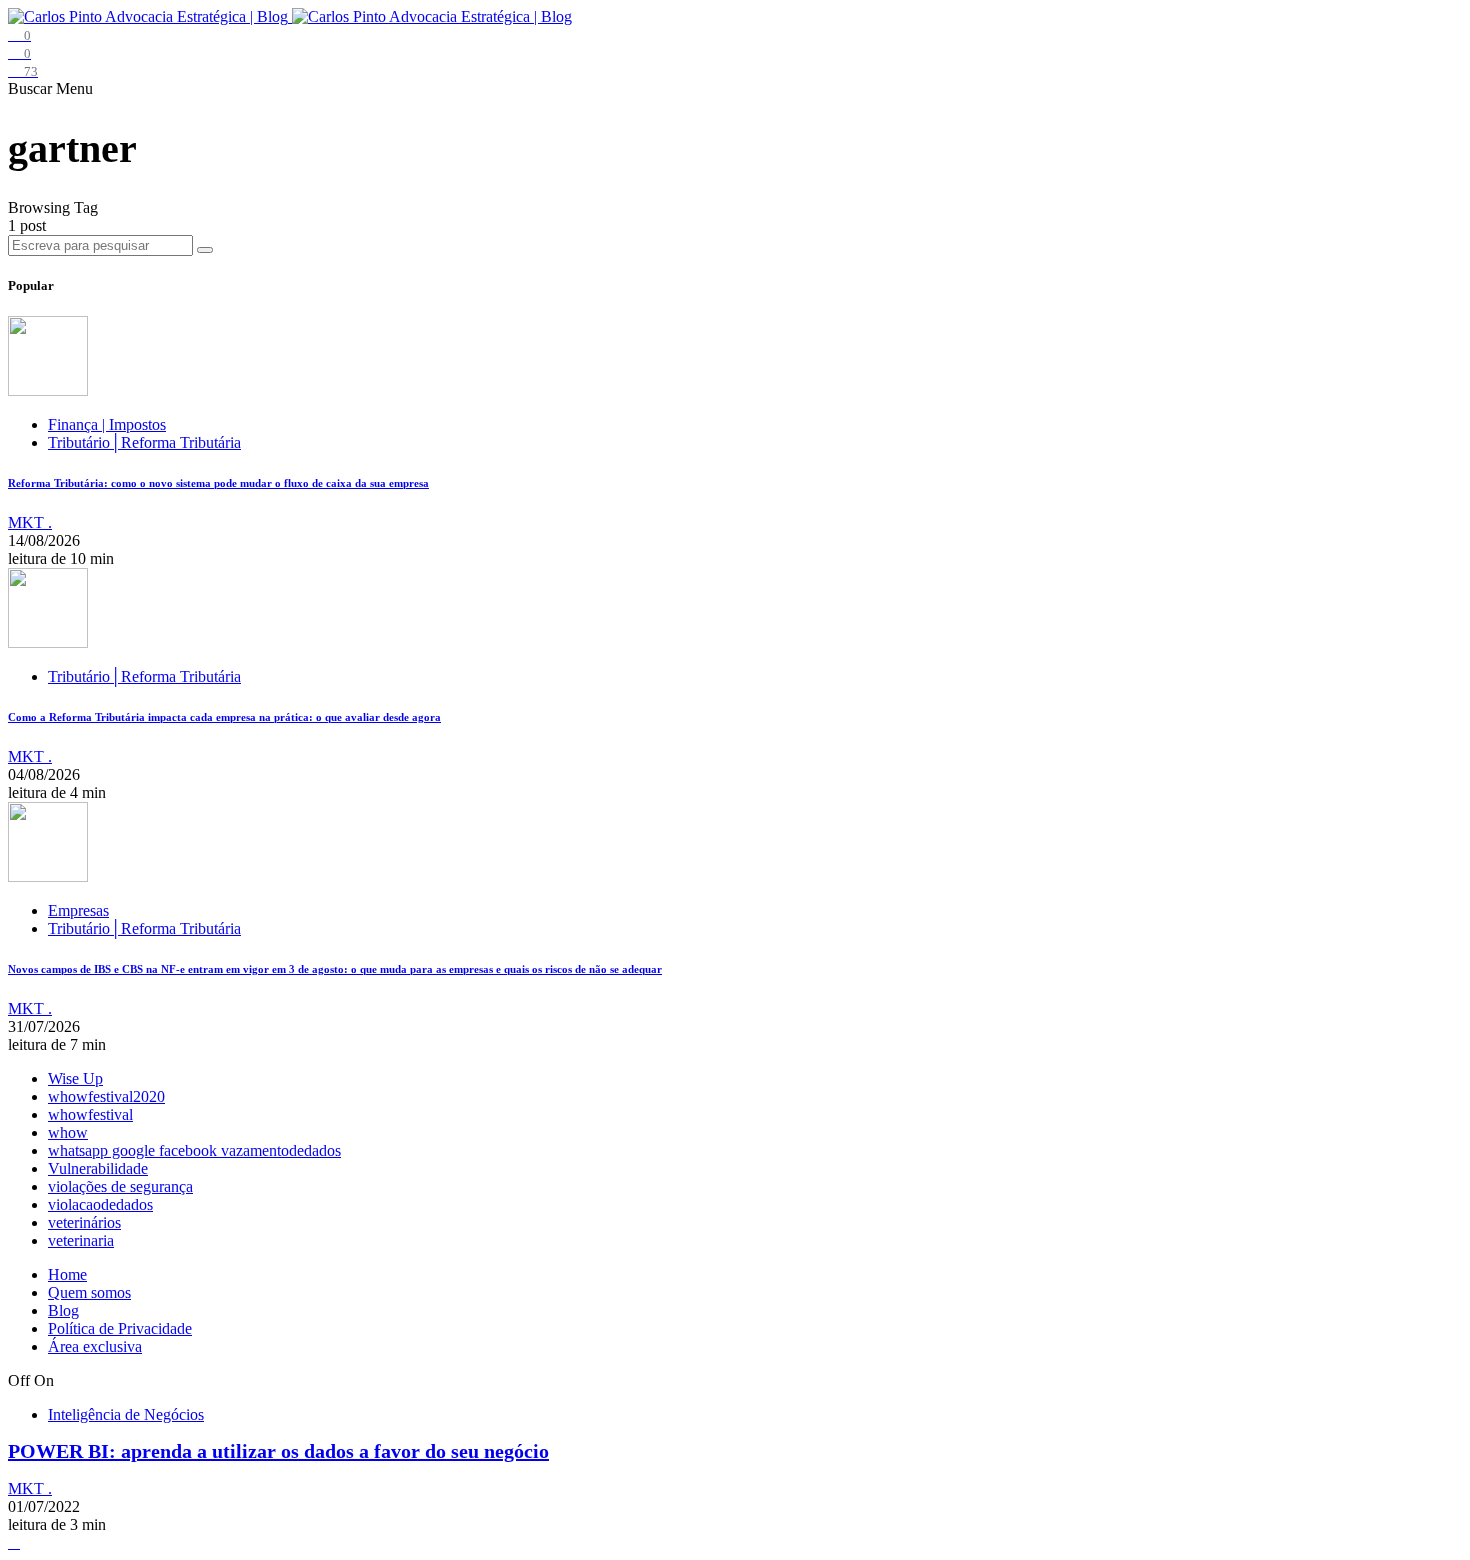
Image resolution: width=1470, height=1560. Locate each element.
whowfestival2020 (106, 1096)
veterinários (84, 1222)
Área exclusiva (95, 1346)
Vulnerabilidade (98, 1168)
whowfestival (90, 1114)
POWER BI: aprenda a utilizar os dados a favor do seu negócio (278, 1451)
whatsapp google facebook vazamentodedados (194, 1150)
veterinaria (81, 1240)
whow (68, 1132)
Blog (63, 1310)
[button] (32, 88)
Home (67, 1274)
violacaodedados (100, 1204)
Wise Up (75, 1078)
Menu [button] (74, 88)
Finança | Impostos (107, 424)
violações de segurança (120, 1186)
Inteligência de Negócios (126, 1414)
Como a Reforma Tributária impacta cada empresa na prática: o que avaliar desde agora (224, 717)
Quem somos (89, 1292)
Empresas (78, 910)
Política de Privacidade (120, 1328)
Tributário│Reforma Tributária (144, 442)
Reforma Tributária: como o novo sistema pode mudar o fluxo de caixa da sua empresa (218, 483)
